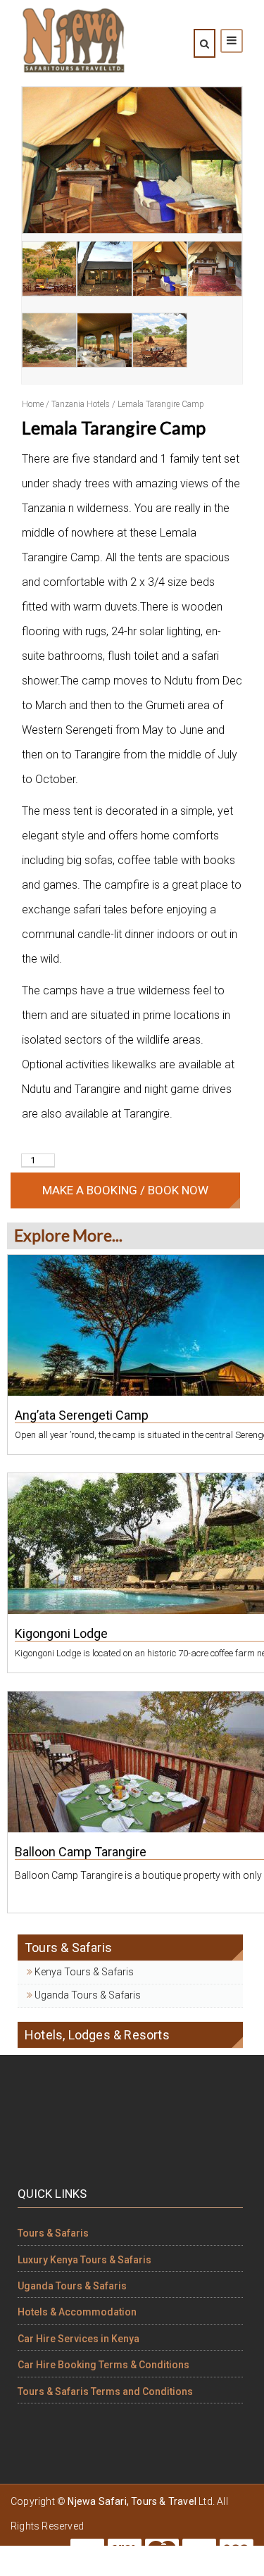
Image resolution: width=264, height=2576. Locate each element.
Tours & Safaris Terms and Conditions (105, 2391)
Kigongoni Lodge (61, 1633)
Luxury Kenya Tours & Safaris (84, 2260)
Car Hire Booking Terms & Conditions (103, 2365)
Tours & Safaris (53, 2233)
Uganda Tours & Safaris (87, 1995)
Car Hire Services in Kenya (78, 2339)
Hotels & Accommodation (77, 2312)
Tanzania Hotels (81, 404)
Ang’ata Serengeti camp (82, 1415)
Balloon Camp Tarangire (81, 1852)
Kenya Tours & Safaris (83, 1972)
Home (33, 404)
